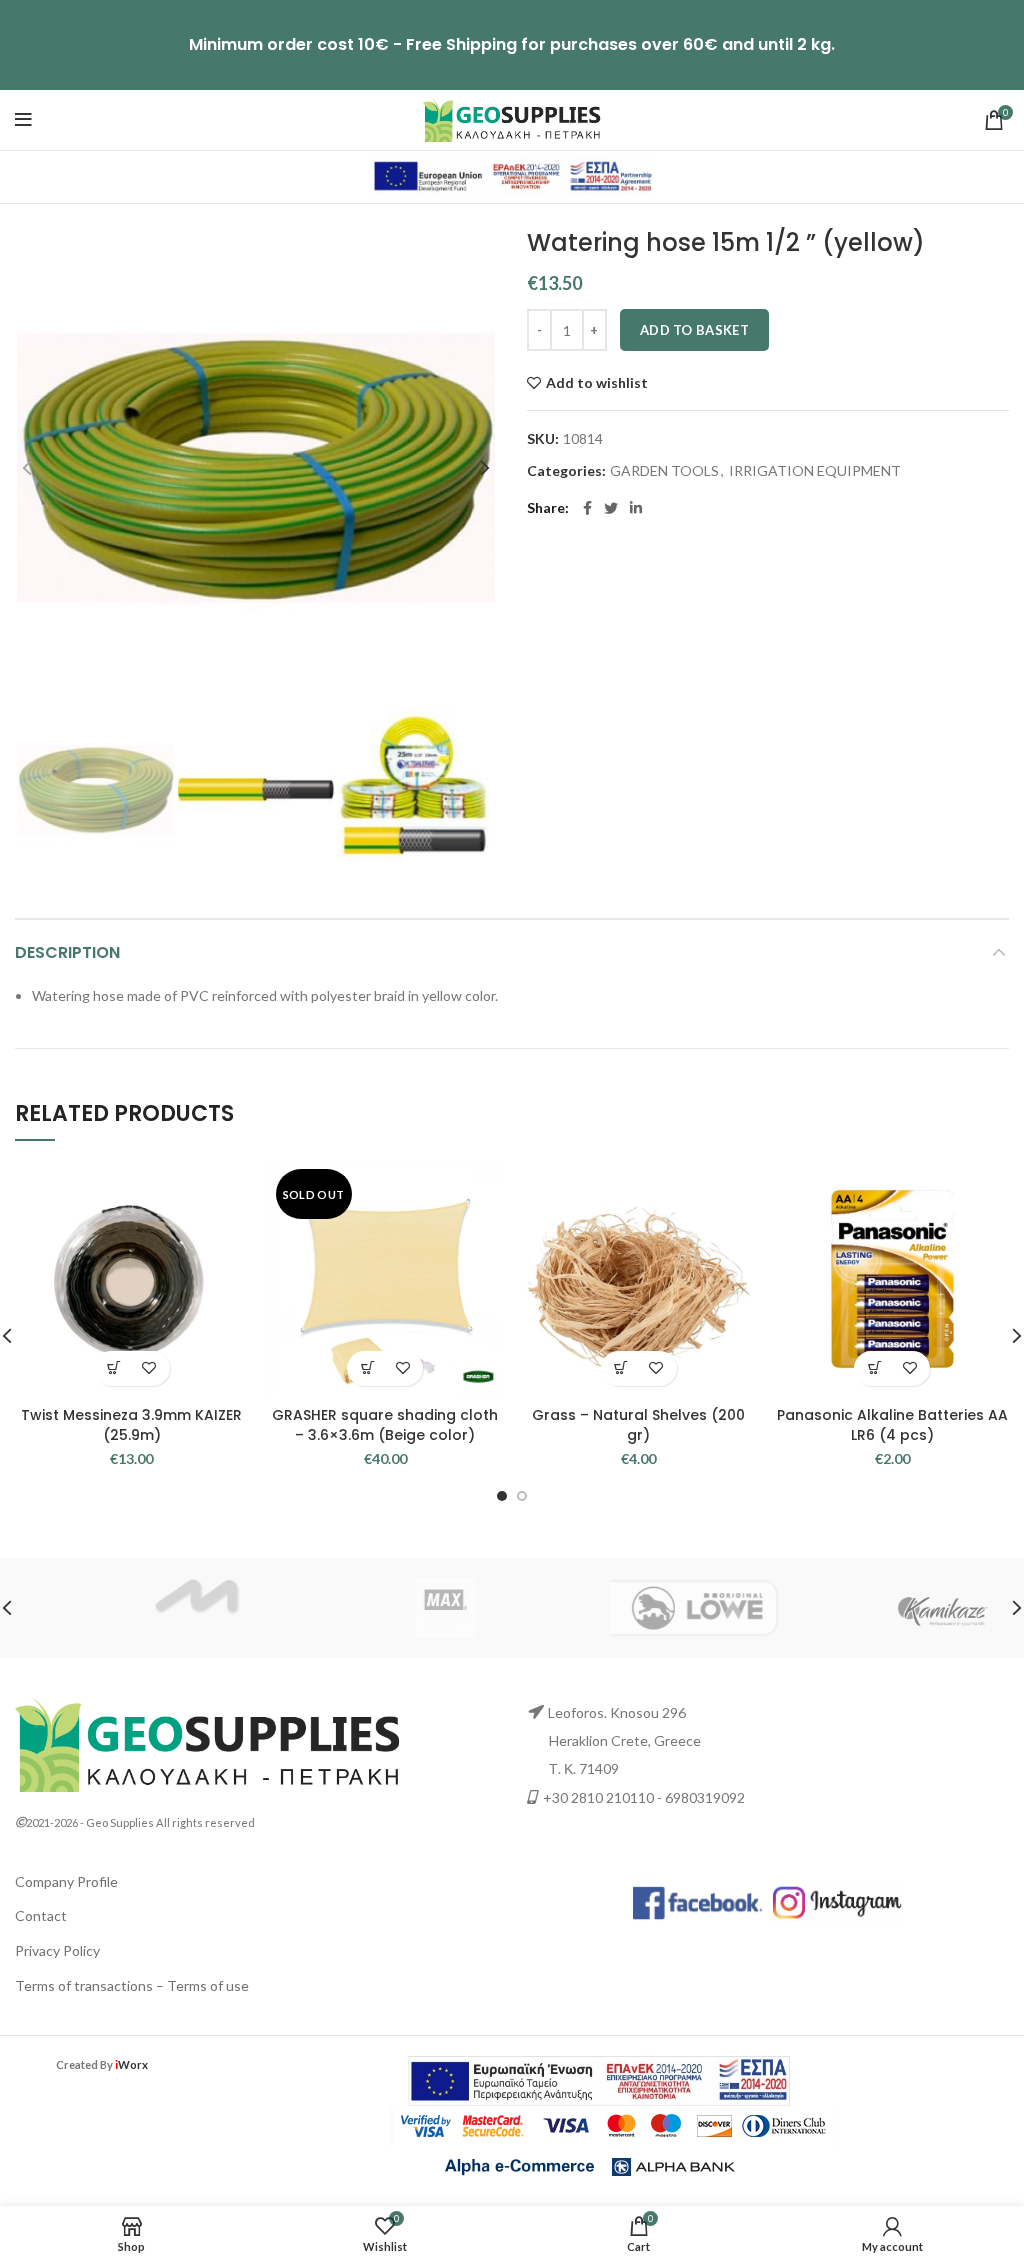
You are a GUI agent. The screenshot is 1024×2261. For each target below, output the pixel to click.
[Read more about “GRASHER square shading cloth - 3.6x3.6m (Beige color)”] (367, 1368)
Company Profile (66, 1881)
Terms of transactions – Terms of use (132, 1985)
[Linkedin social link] (636, 508)
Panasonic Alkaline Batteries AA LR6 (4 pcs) (892, 1425)
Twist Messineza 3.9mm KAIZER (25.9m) (131, 1425)
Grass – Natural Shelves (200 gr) (638, 1425)
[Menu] (23, 120)
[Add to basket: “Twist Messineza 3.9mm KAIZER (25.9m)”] (114, 1368)
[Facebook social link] (587, 508)
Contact (41, 1915)
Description (67, 952)
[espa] (512, 175)
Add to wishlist (597, 383)
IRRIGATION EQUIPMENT (815, 471)
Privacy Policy (57, 1950)
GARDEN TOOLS (664, 471)
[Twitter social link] (611, 508)
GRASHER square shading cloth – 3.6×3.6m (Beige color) (385, 1425)
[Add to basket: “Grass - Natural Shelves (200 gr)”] (621, 1368)
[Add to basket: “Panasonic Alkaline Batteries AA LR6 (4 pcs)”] (874, 1368)
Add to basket (694, 330)
